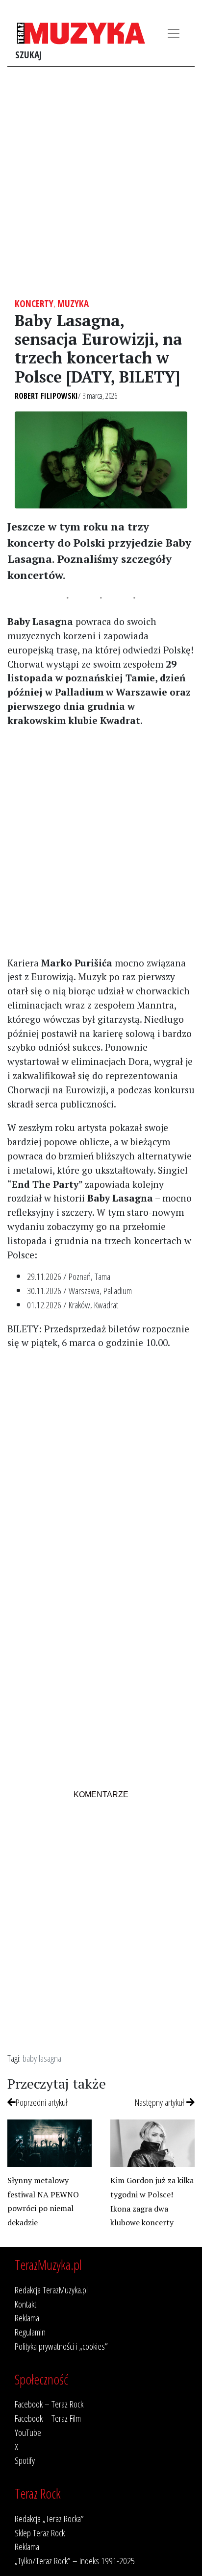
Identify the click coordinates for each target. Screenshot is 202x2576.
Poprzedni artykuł (42, 2102)
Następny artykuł (161, 2102)
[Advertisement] (101, 182)
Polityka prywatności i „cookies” (61, 2346)
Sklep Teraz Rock (40, 2533)
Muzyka (73, 303)
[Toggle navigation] (174, 33)
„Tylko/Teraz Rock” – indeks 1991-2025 (75, 2561)
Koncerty (34, 303)
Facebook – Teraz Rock (49, 2404)
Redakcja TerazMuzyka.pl (51, 2290)
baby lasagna (42, 2058)
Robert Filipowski (46, 396)
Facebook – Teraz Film (48, 2418)
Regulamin (30, 2332)
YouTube (28, 2432)
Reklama (27, 2318)
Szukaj (28, 55)
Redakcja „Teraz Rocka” (49, 2518)
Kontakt (25, 2304)
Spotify (25, 2460)
